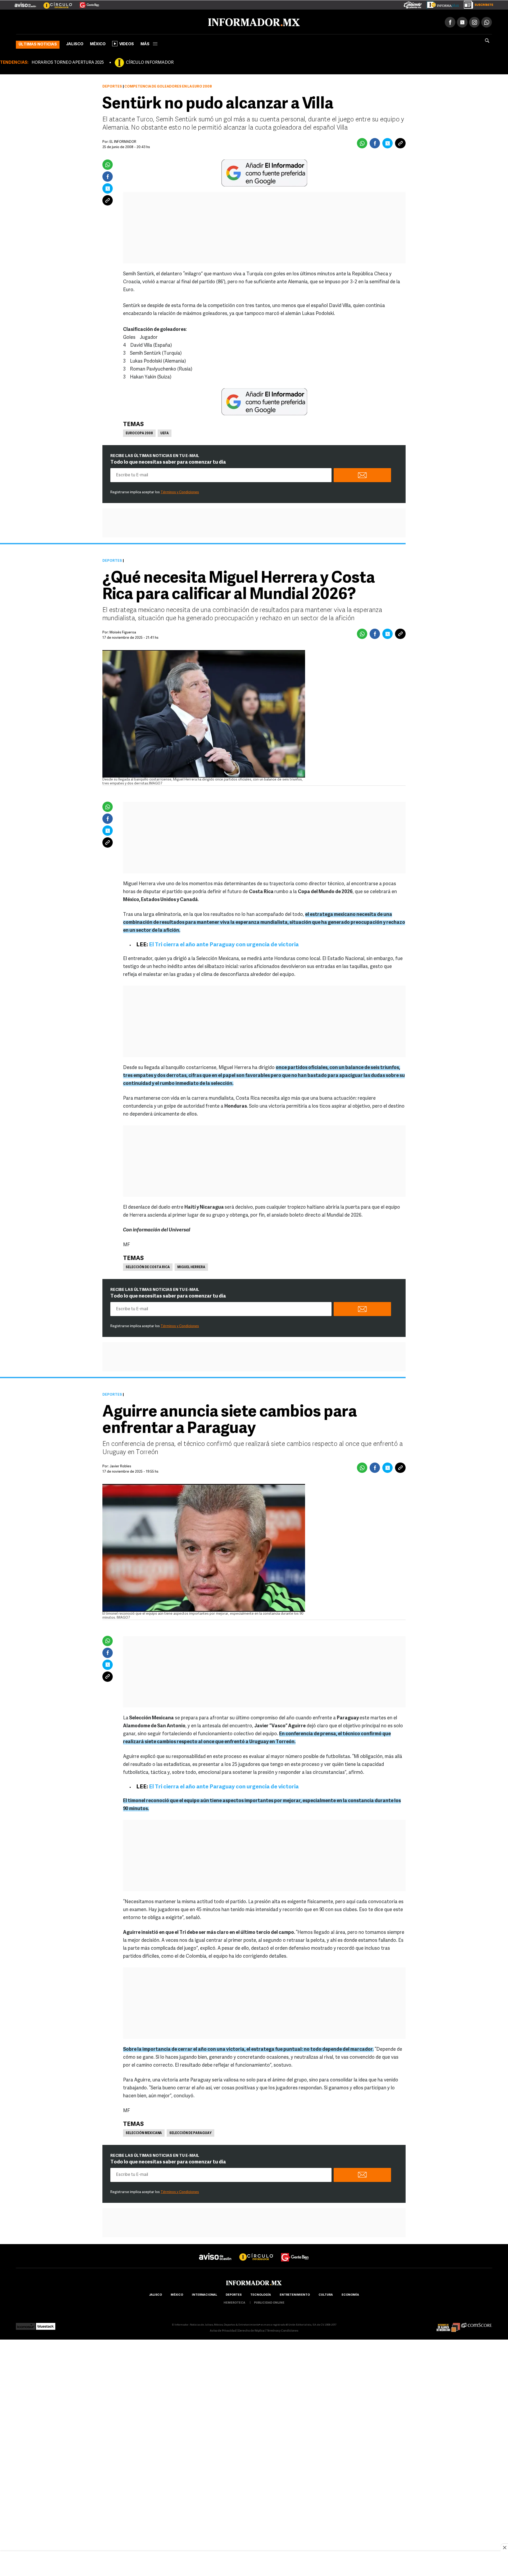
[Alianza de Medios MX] (448, 2324)
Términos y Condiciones (180, 491)
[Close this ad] (504, 2547)
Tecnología (261, 2294)
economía (350, 2294)
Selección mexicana (144, 2132)
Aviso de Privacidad (223, 2330)
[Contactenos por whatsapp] (487, 21)
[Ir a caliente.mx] (413, 4)
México (98, 43)
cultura (326, 2294)
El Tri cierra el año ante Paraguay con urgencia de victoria (224, 944)
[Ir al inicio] (79, 21)
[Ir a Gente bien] (295, 2251)
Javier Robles (120, 1465)
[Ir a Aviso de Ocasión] (215, 2251)
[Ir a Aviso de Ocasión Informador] (25, 3)
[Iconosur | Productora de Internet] (26, 2324)
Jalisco (75, 43)
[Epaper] (441, 4)
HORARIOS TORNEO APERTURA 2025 (68, 62)
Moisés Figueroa (123, 631)
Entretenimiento (295, 2294)
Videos (127, 43)
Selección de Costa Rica (148, 1266)
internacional (204, 2294)
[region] (254, 2564)
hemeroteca (234, 2302)
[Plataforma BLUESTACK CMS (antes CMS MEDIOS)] (46, 2324)
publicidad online (269, 2302)
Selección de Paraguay (190, 2132)
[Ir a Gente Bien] (86, 3)
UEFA (165, 432)
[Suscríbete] (477, 4)
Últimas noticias (38, 44)
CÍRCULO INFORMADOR (150, 62)
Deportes (112, 86)
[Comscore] (477, 2324)
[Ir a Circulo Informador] (55, 3)
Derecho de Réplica (251, 2330)
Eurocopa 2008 (139, 432)
